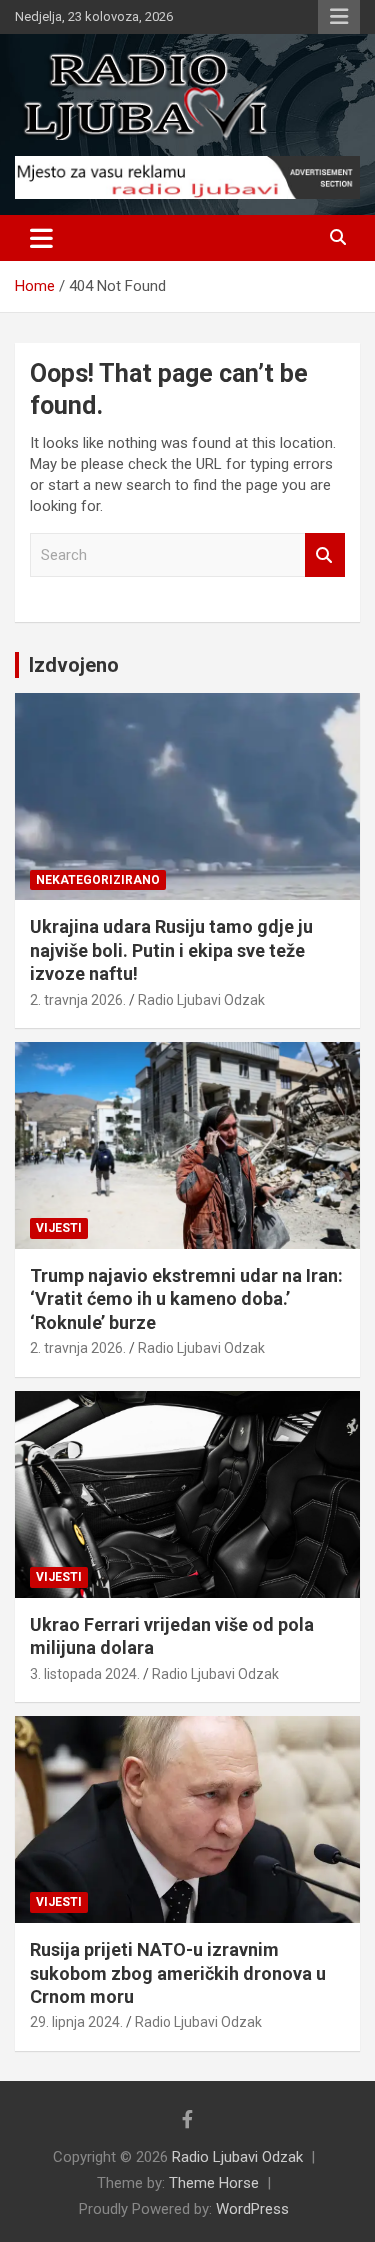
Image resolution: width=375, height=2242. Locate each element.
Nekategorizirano (98, 880)
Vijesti (59, 1228)
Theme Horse (214, 2183)
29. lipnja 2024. (76, 2022)
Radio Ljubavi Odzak (201, 1000)
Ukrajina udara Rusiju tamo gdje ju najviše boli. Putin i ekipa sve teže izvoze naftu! (171, 950)
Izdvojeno (74, 665)
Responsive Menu (339, 17)
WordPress (252, 2209)
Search (325, 555)
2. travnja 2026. (78, 1000)
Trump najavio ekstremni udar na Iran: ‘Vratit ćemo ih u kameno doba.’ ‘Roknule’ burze (186, 1299)
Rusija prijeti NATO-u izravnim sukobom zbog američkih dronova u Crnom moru (178, 1973)
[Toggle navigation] (41, 238)
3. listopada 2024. (85, 1674)
